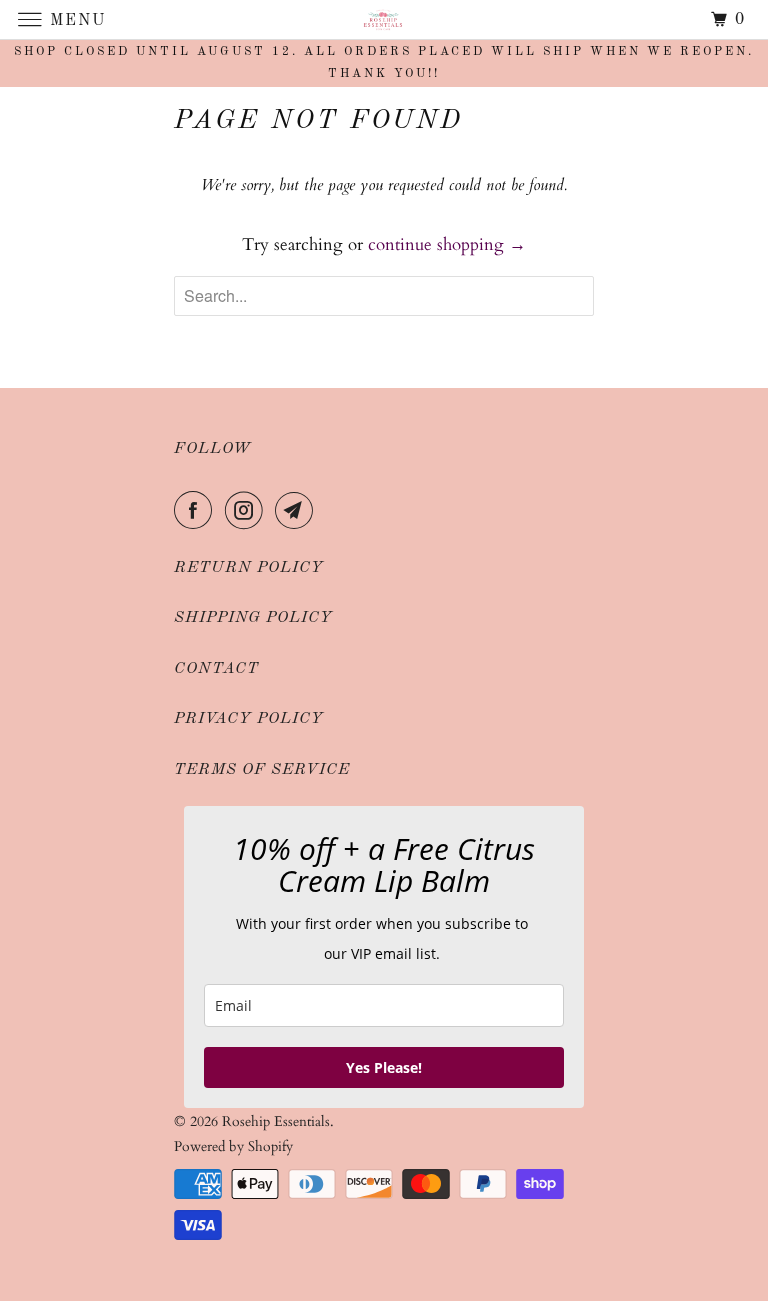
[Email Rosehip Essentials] (298, 511)
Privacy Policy (249, 719)
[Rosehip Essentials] (384, 19)
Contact (216, 669)
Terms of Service (262, 770)
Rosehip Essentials (276, 1121)
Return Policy (249, 568)
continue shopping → (447, 244)
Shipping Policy (253, 618)
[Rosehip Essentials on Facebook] (197, 511)
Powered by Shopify (233, 1146)
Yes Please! (384, 1067)
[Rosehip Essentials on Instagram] (248, 511)
